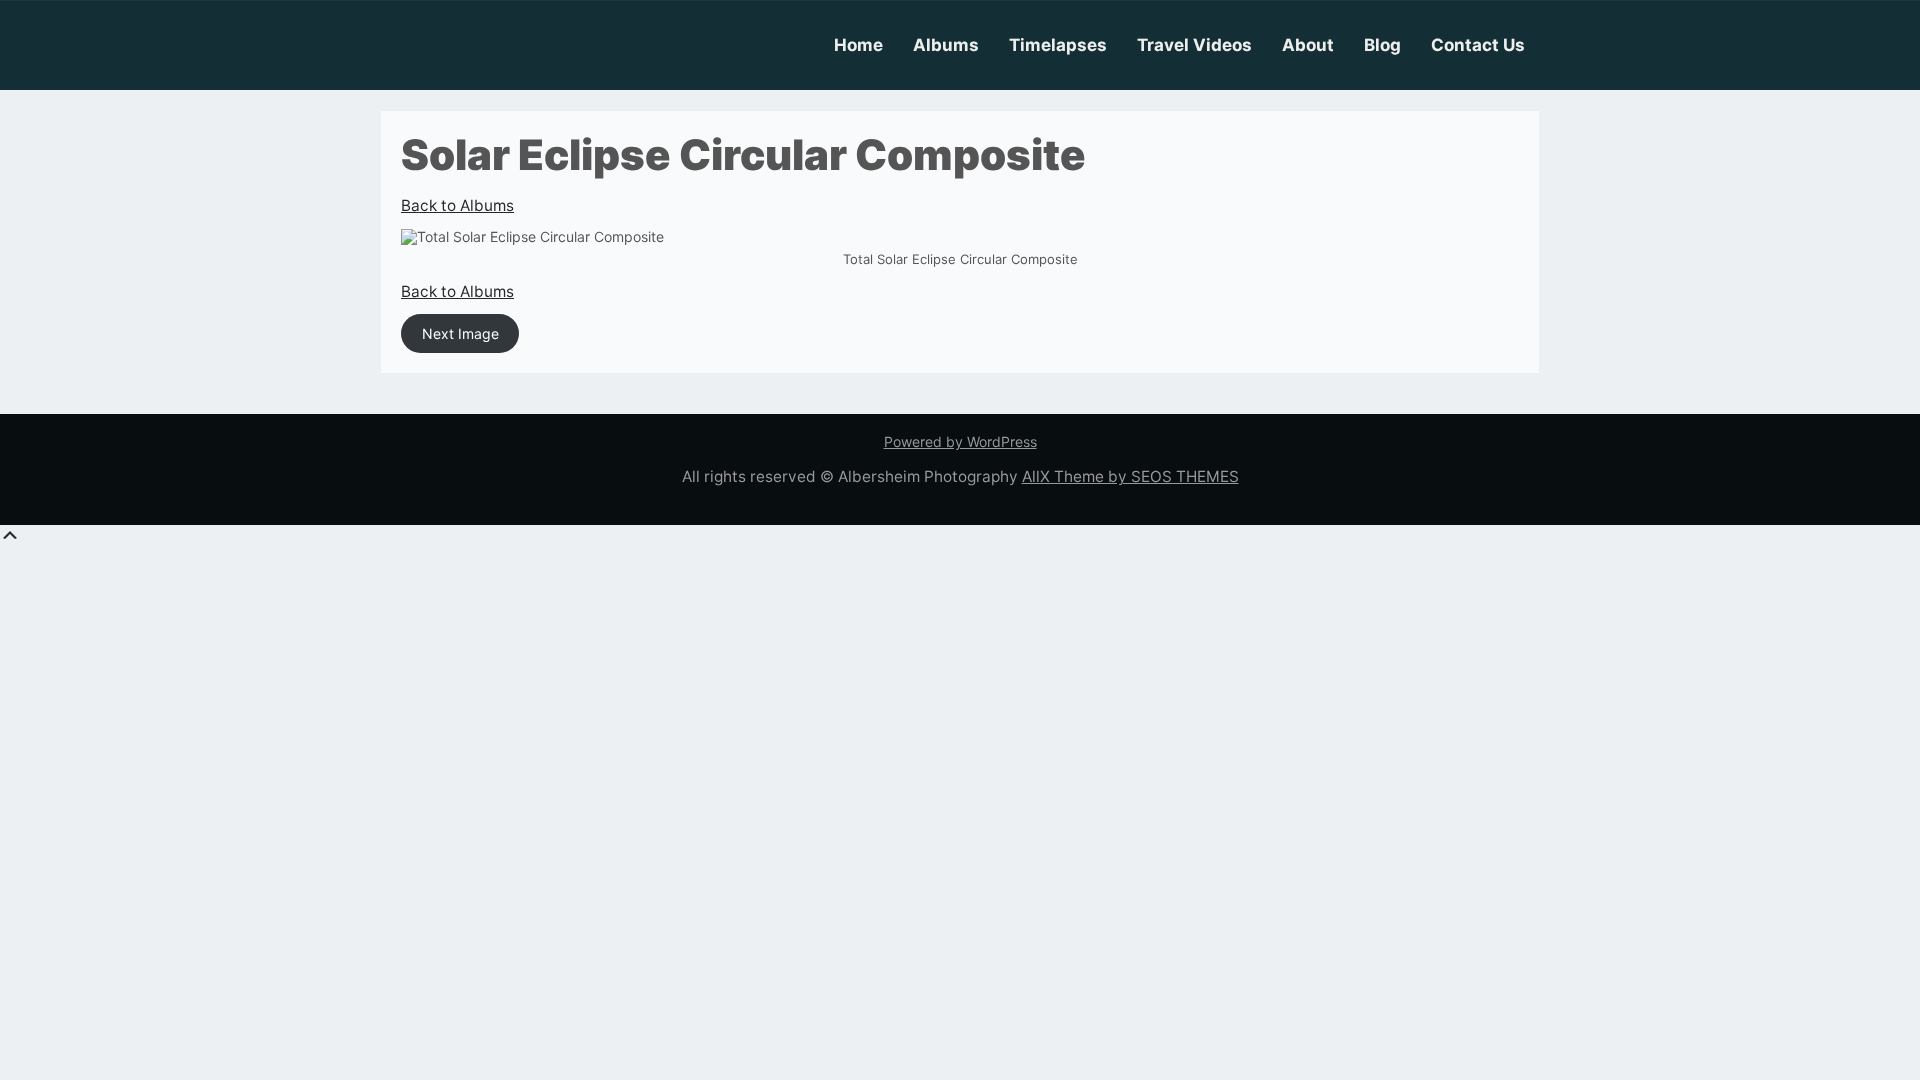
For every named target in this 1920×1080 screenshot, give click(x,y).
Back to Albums (457, 205)
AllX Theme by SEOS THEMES (1130, 476)
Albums (946, 45)
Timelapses (1058, 45)
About (1308, 45)
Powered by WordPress (960, 441)
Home (858, 45)
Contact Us (1478, 45)
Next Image (460, 333)
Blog (1382, 45)
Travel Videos (1194, 45)
